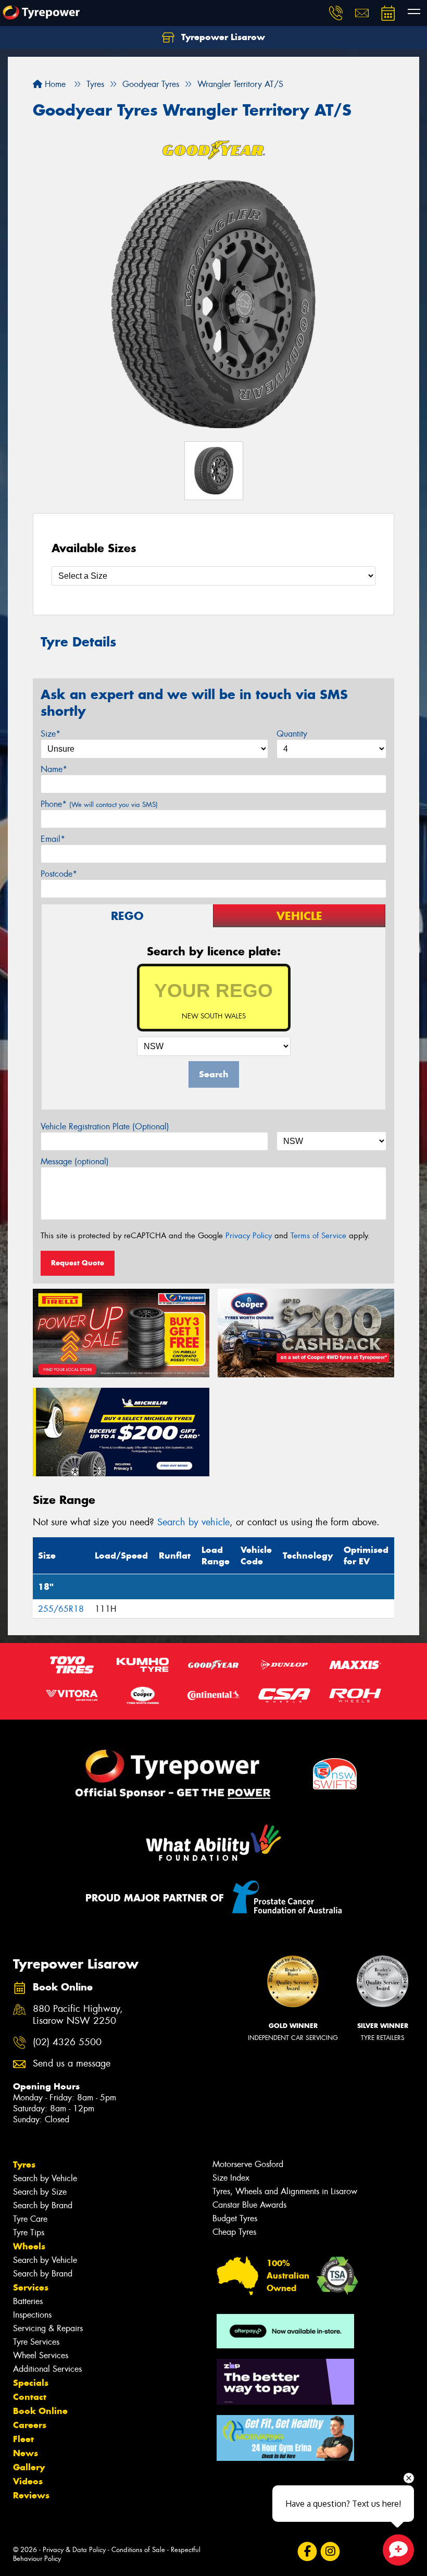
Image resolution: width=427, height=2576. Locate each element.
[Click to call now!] (336, 13)
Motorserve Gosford (248, 2164)
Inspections (32, 2315)
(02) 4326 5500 (67, 2042)
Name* (54, 769)
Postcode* (59, 874)
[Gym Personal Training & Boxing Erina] (285, 2438)
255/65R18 (61, 1609)
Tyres (24, 2164)
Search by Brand (43, 2205)
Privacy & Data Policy (74, 2550)
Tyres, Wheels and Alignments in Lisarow (285, 2191)
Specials (31, 2383)
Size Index (231, 2178)
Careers (30, 2425)
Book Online (40, 2411)
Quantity (292, 734)
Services (31, 2287)
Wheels (29, 2246)
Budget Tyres (235, 2218)
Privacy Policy (249, 1236)
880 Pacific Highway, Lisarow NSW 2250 (78, 2015)
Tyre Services (36, 2342)
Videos (28, 2481)
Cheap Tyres (234, 2232)
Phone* (99, 804)
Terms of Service (318, 1236)
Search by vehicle (193, 1522)
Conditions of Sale (138, 2550)
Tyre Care (30, 2219)
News (26, 2453)
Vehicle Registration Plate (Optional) (105, 1127)
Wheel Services (41, 2355)
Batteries (28, 2301)
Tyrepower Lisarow (222, 37)
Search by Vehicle (45, 2178)
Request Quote (78, 1263)
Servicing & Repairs (48, 2328)
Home (54, 84)
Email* (53, 839)
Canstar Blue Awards (249, 2205)
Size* (51, 734)
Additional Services (47, 2369)
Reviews (31, 2495)
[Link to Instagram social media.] (330, 2552)
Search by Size (40, 2192)
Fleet (23, 2439)
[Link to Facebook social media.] (307, 2552)
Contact (30, 2397)
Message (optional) (75, 1161)
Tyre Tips (29, 2232)
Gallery (29, 2467)
